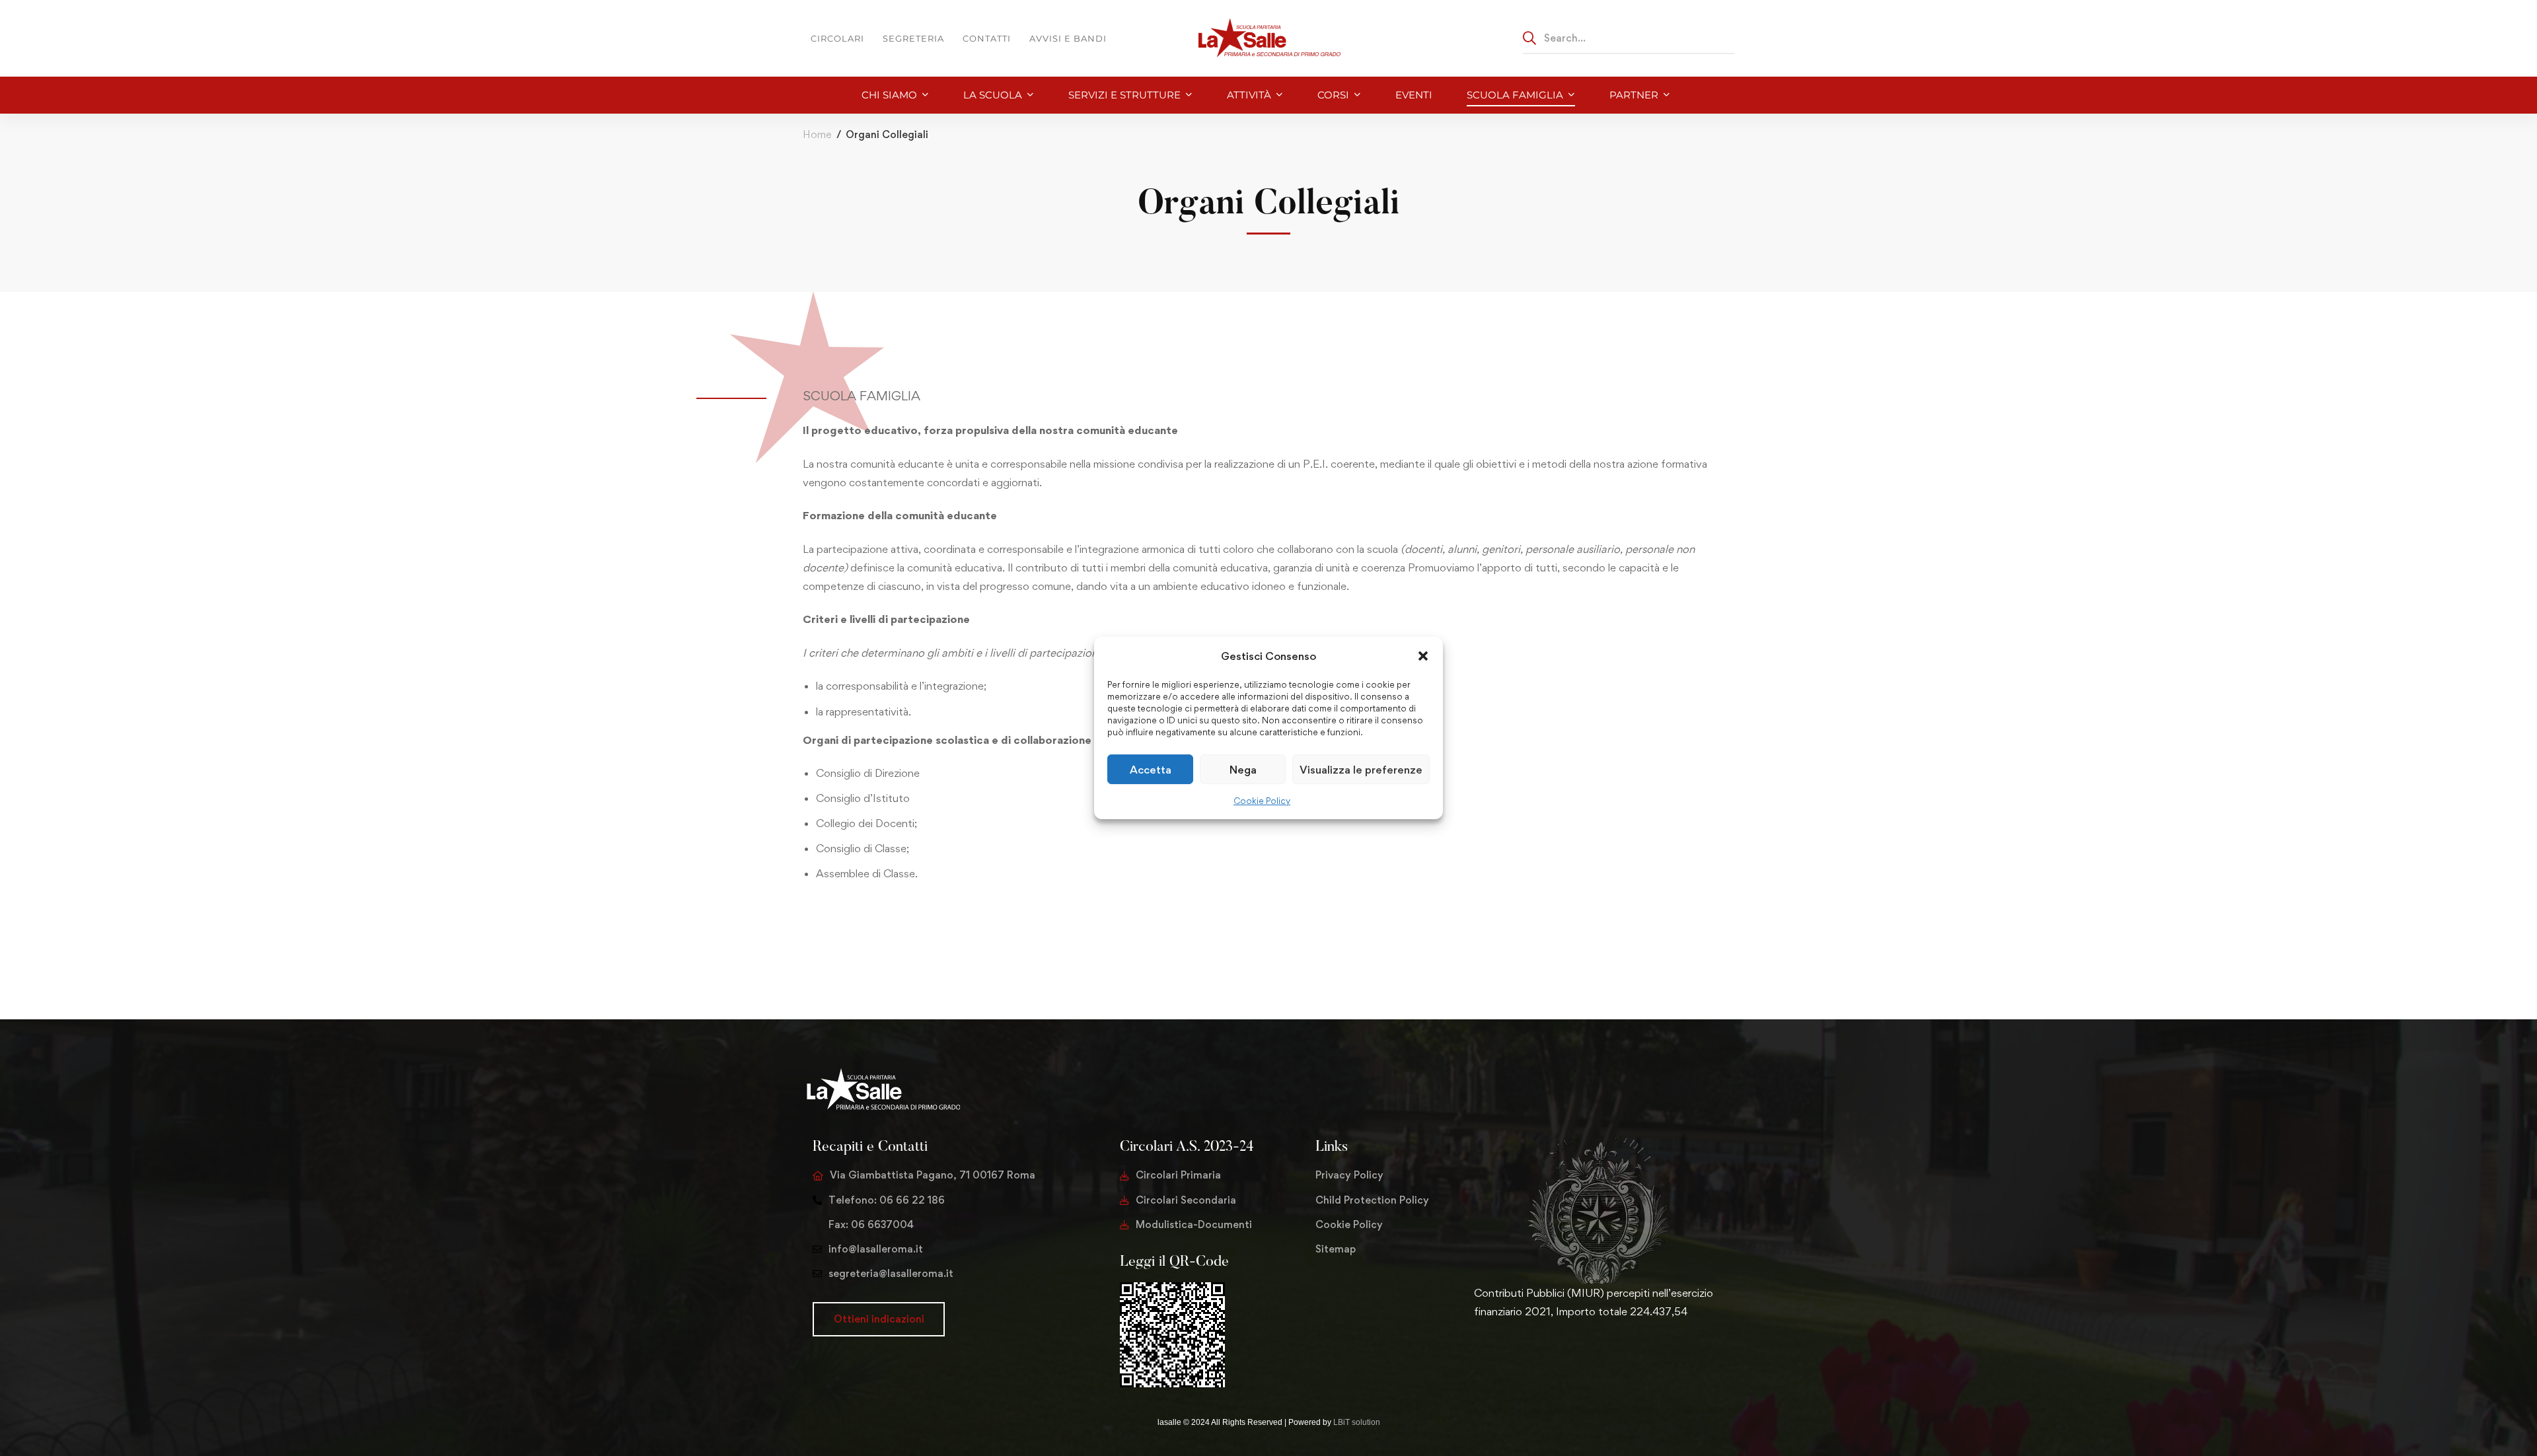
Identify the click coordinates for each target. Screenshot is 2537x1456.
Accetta (1151, 770)
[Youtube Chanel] (1537, 1353)
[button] (1423, 656)
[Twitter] (1474, 1353)
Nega (1243, 770)
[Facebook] (1495, 1353)
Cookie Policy (1262, 801)
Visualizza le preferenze (1361, 770)
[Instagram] (1516, 1353)
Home (817, 134)
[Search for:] (1629, 38)
